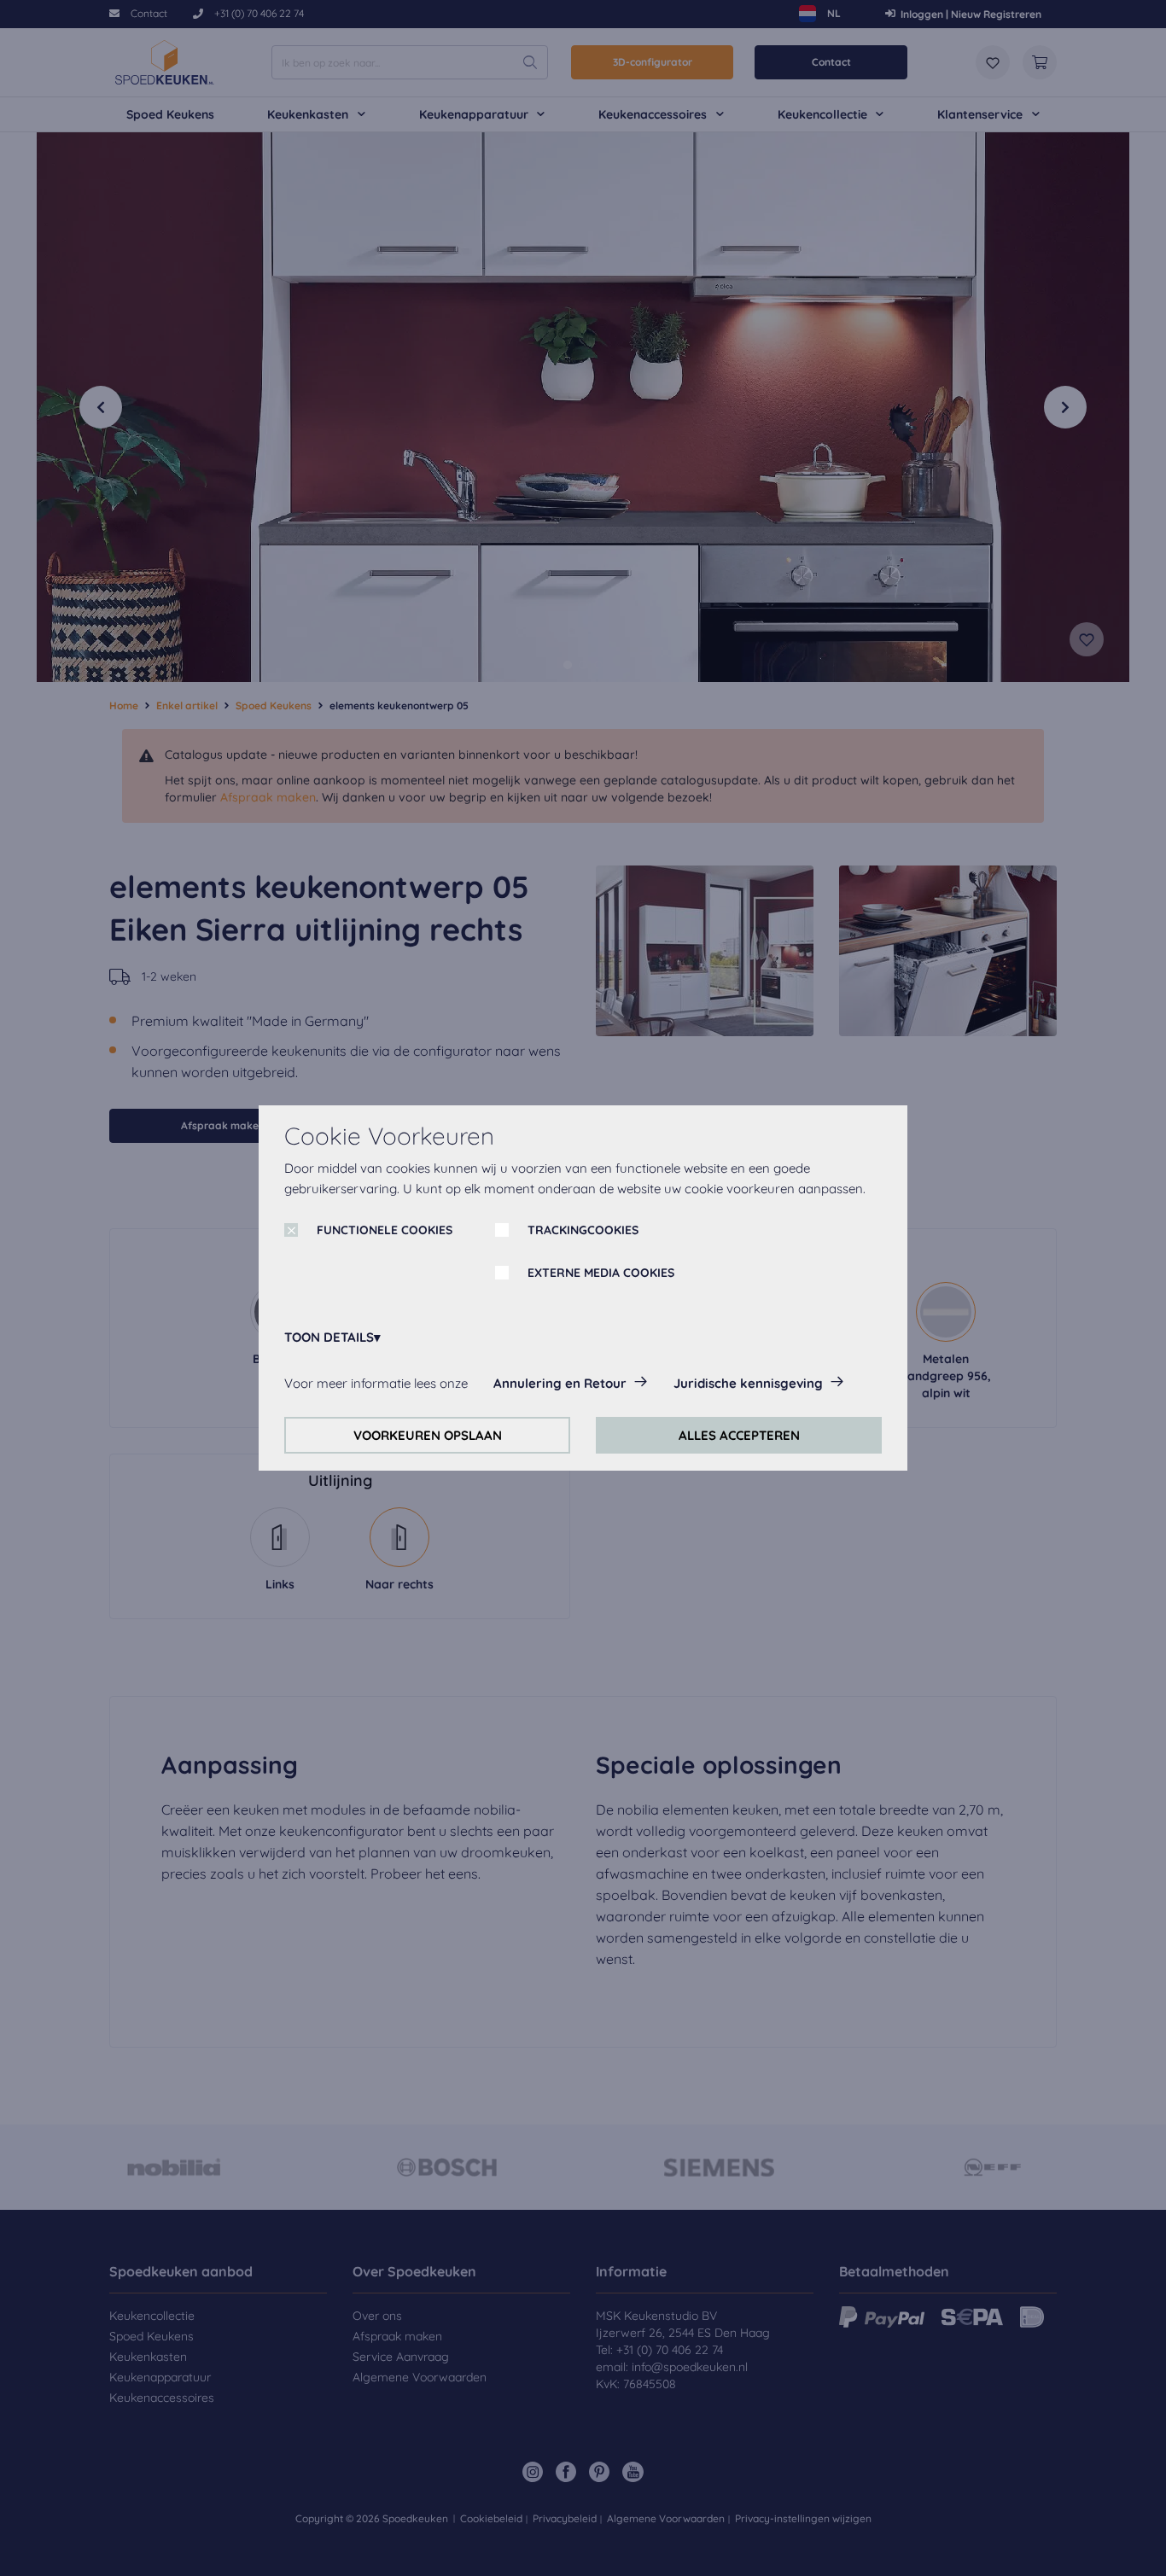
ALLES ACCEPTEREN (739, 1435)
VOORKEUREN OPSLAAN (428, 1435)
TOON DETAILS (329, 1337)
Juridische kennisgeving (748, 1383)
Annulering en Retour (560, 1383)
